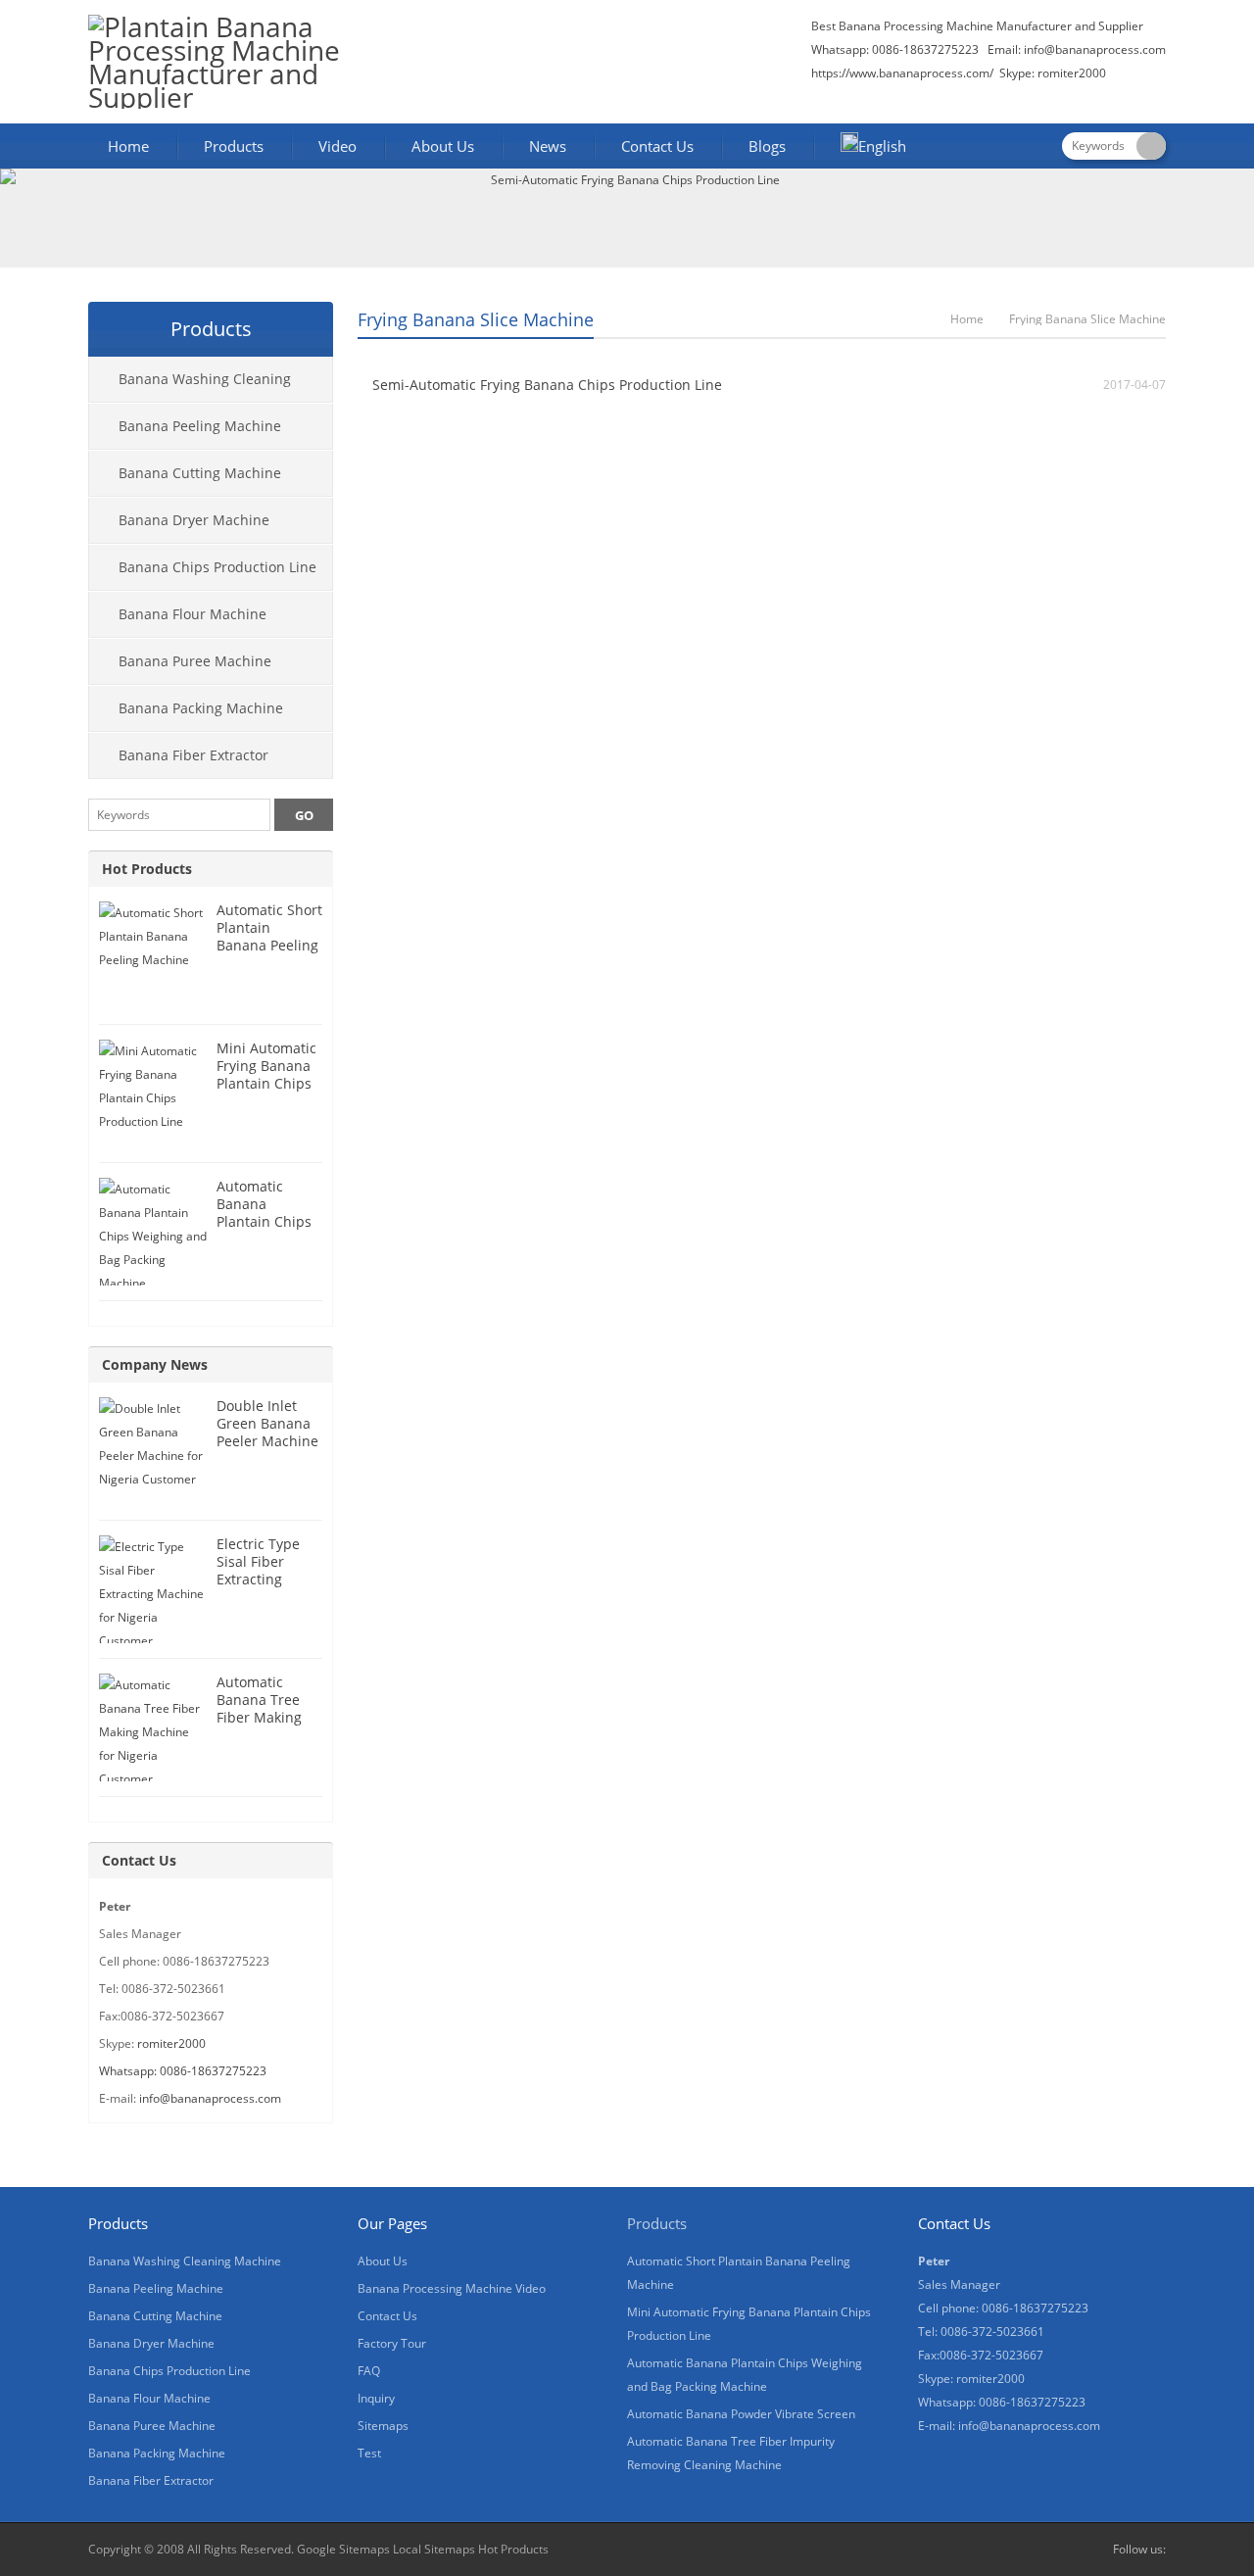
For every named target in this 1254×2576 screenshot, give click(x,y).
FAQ (369, 2371)
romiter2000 (171, 2043)
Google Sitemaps (343, 2549)
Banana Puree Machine (195, 661)
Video (338, 146)
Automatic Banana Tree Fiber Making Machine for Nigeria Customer (259, 1726)
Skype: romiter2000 (1053, 73)
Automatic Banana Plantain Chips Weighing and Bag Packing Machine (264, 1230)
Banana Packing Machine (201, 708)
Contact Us (657, 146)
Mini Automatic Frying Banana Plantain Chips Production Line (268, 1074)
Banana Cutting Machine (200, 473)
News (548, 146)
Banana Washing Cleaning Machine (190, 386)
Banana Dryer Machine (194, 520)
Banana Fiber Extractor (193, 755)
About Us (443, 146)
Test (369, 2453)
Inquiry (376, 2398)
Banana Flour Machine (193, 614)
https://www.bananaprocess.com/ (904, 73)
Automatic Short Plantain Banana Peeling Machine (269, 936)
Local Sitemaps (434, 2549)
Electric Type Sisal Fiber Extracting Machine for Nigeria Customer (258, 1588)
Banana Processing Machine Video (452, 2288)
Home (128, 146)
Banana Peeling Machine (200, 426)
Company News (155, 1364)
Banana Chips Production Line (217, 567)
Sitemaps (383, 2426)
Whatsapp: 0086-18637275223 (183, 2071)
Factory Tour (392, 2343)
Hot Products (147, 869)
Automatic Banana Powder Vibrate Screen (741, 2414)
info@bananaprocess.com (1095, 49)
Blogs (767, 146)
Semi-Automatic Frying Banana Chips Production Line (547, 385)
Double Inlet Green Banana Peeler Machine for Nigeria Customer (267, 1441)
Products (234, 146)
